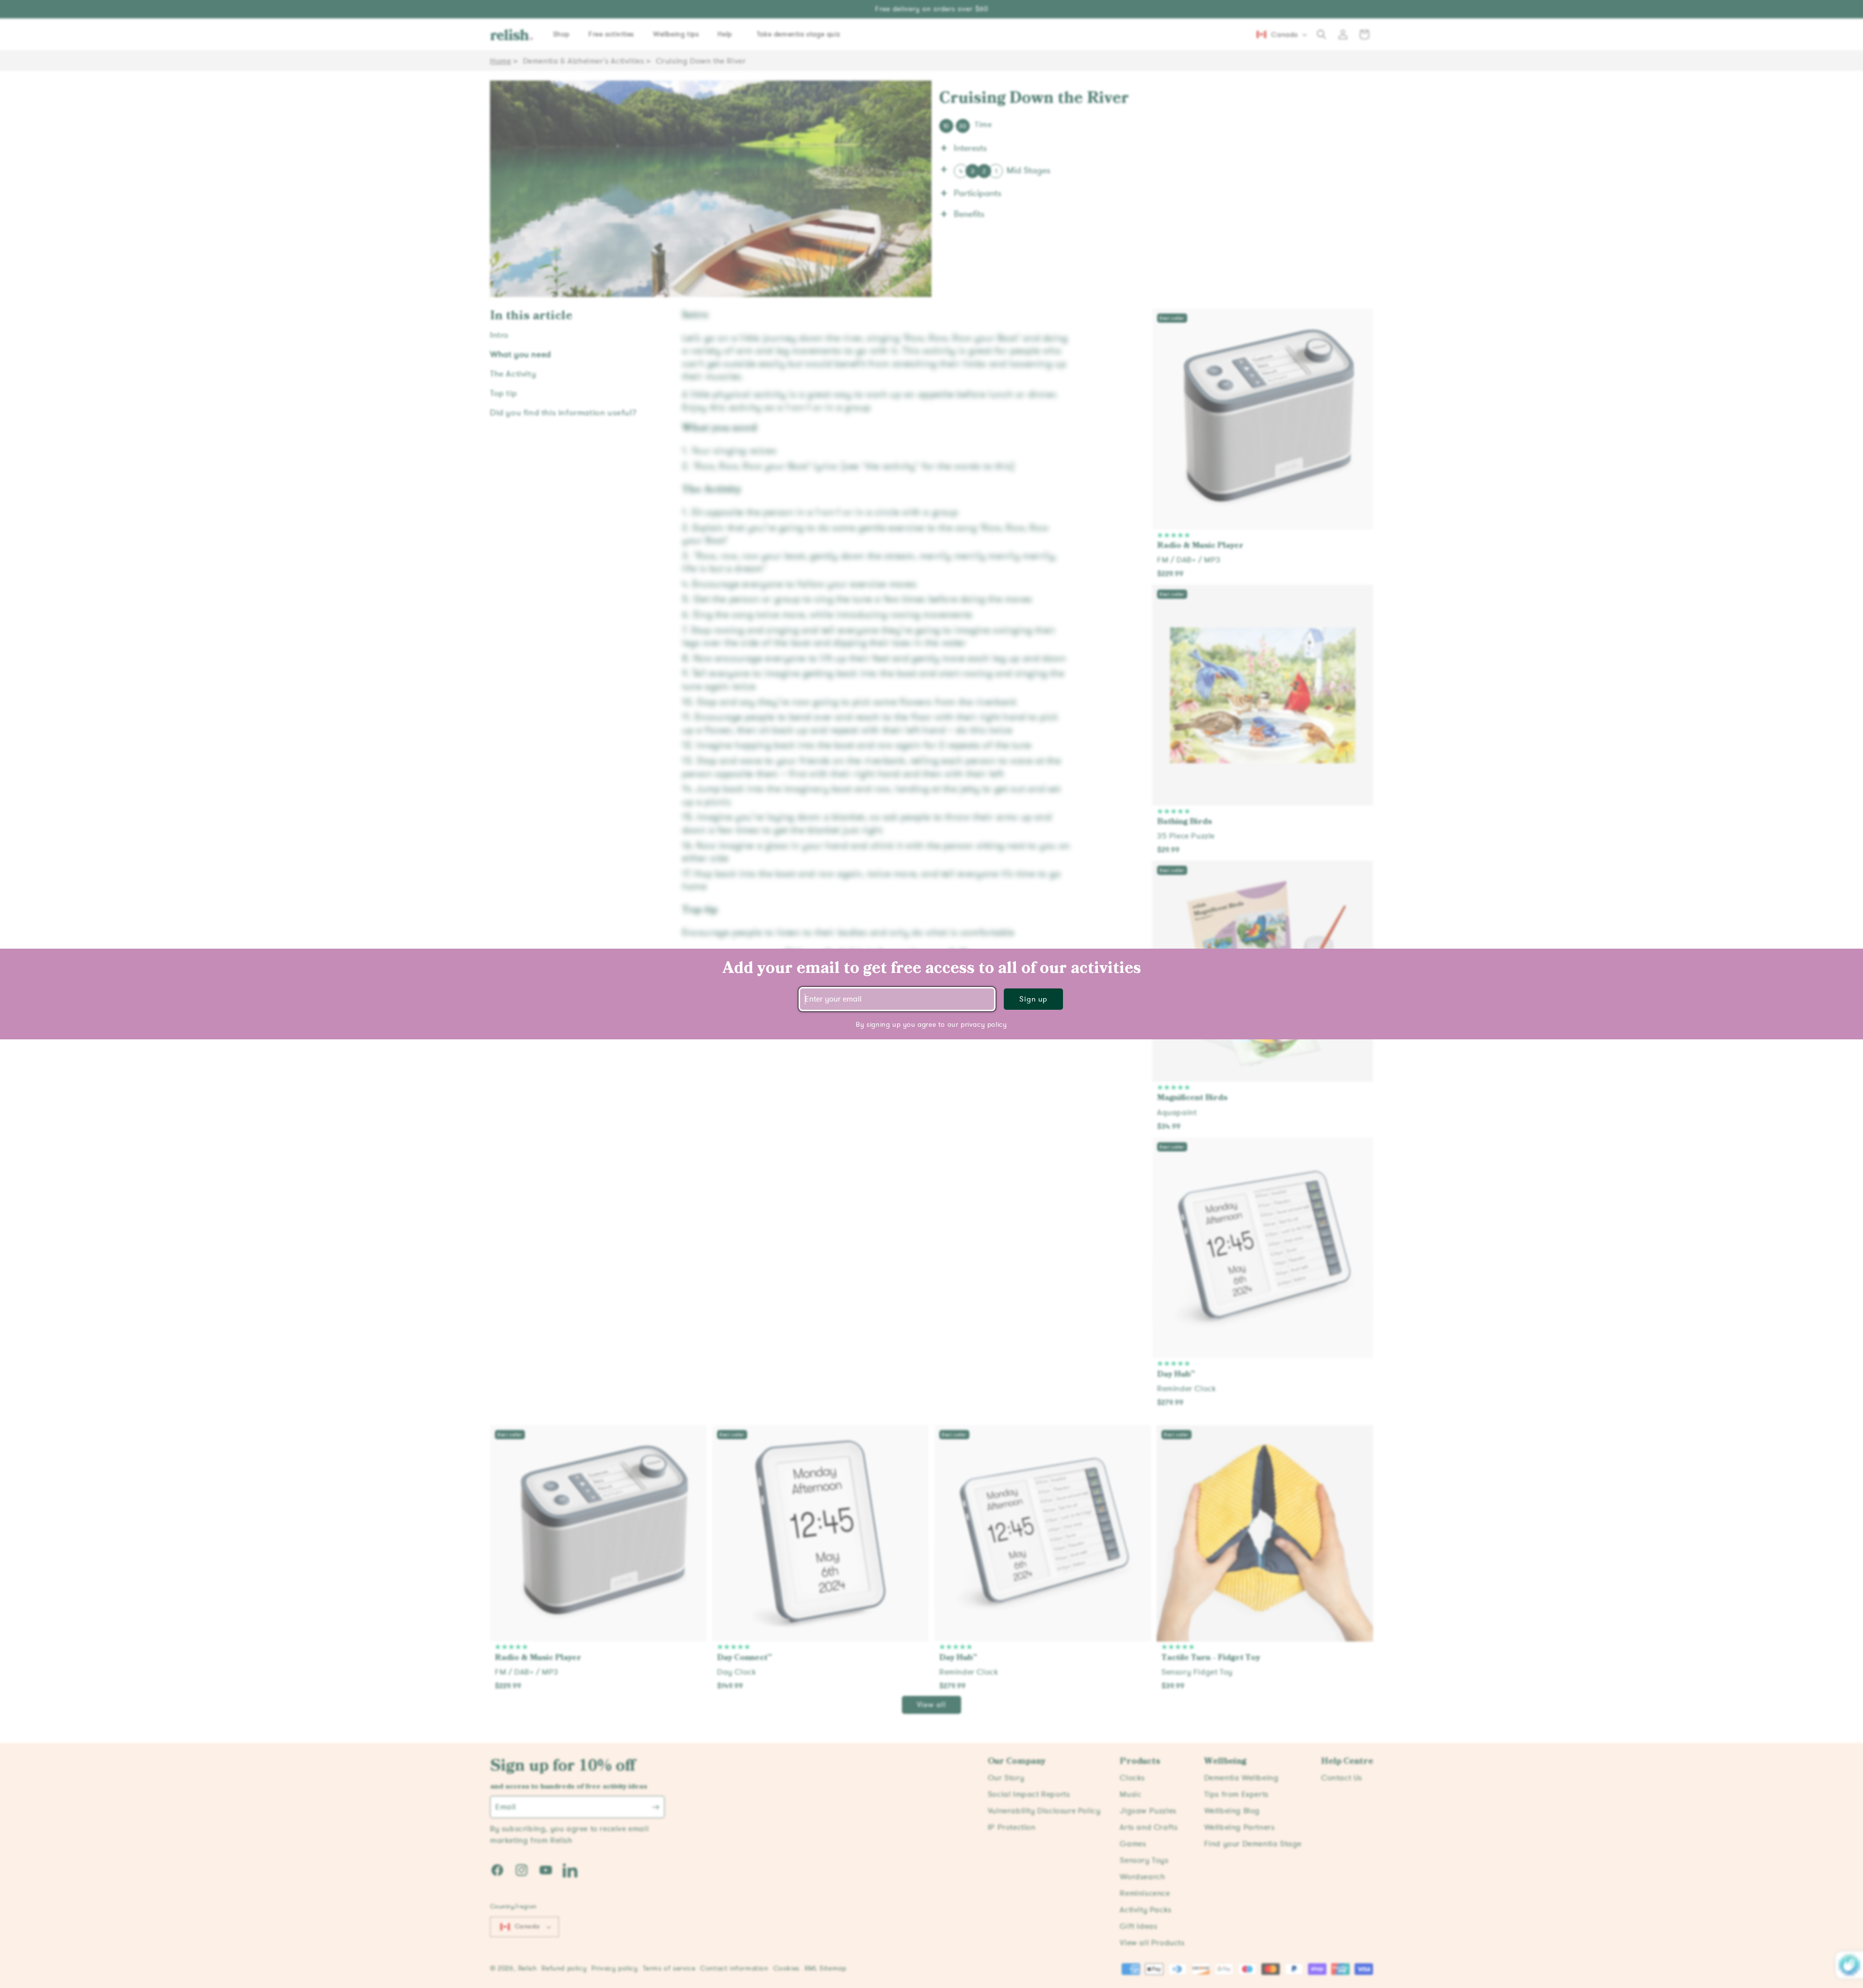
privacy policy (984, 1025)
